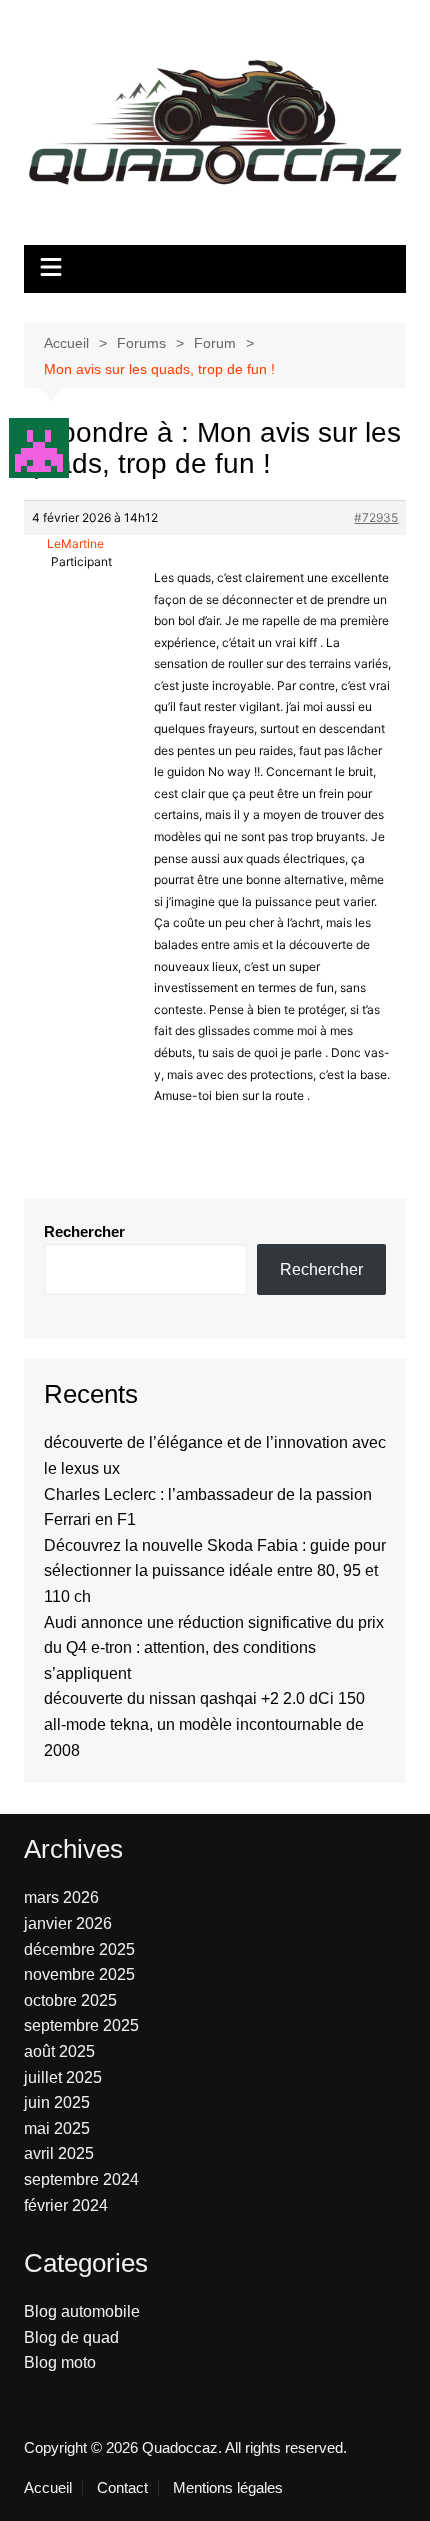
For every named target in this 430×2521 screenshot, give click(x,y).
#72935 (376, 517)
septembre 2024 (81, 2179)
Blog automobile (82, 2311)
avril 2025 (59, 2153)
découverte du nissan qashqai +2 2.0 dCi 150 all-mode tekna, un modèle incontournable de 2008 (204, 1724)
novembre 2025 (79, 1974)
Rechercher (84, 1231)
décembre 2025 (79, 1949)
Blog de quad (71, 2337)
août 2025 (59, 2051)
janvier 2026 (68, 1923)
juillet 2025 (63, 2077)
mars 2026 (61, 1897)
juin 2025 (57, 2102)
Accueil (48, 2488)
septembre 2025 (81, 2025)
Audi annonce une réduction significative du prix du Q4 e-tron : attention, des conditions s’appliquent (214, 1648)
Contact (122, 2488)
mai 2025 (57, 2128)
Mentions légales (228, 2488)
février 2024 (66, 2205)
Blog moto (60, 2362)
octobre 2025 (70, 2000)
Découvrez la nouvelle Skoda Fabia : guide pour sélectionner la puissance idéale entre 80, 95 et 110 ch (215, 1571)
